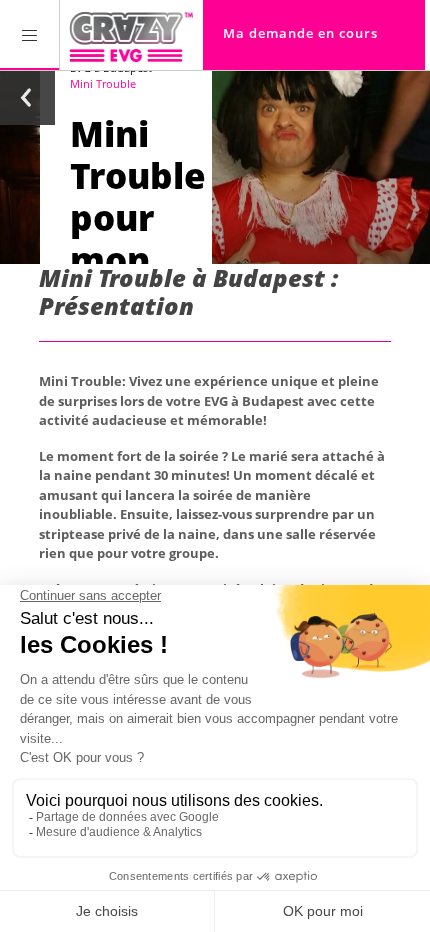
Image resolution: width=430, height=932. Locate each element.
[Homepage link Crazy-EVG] (131, 35)
